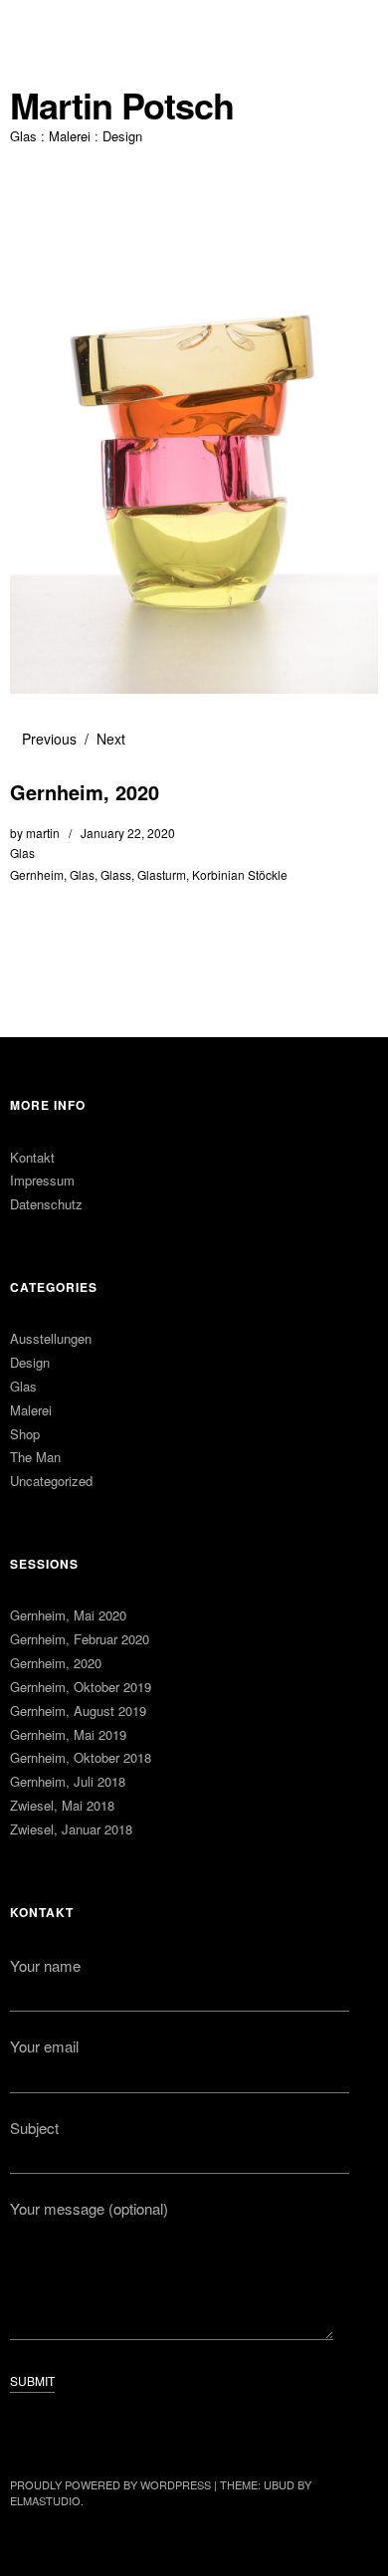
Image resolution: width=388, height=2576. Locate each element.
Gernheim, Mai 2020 (68, 1615)
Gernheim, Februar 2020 (80, 1639)
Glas (22, 853)
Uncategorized (51, 1481)
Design (30, 1362)
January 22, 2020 (128, 833)
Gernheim (37, 874)
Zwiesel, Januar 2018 (71, 1829)
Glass (116, 874)
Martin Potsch (122, 105)
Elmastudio (45, 2500)
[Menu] (35, 25)
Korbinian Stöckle (240, 874)
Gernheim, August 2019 (78, 1711)
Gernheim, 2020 (56, 1663)
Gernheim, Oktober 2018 (81, 1757)
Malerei (31, 1410)
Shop (25, 1434)
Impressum (42, 1180)
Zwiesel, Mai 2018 (62, 1805)
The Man (35, 1457)
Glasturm (162, 874)
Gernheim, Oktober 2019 (81, 1687)
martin (43, 833)
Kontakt (32, 1157)
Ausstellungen (51, 1338)
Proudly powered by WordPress (110, 2484)
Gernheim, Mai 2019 (68, 1734)
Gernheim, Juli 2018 (68, 1781)
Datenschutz (46, 1204)
